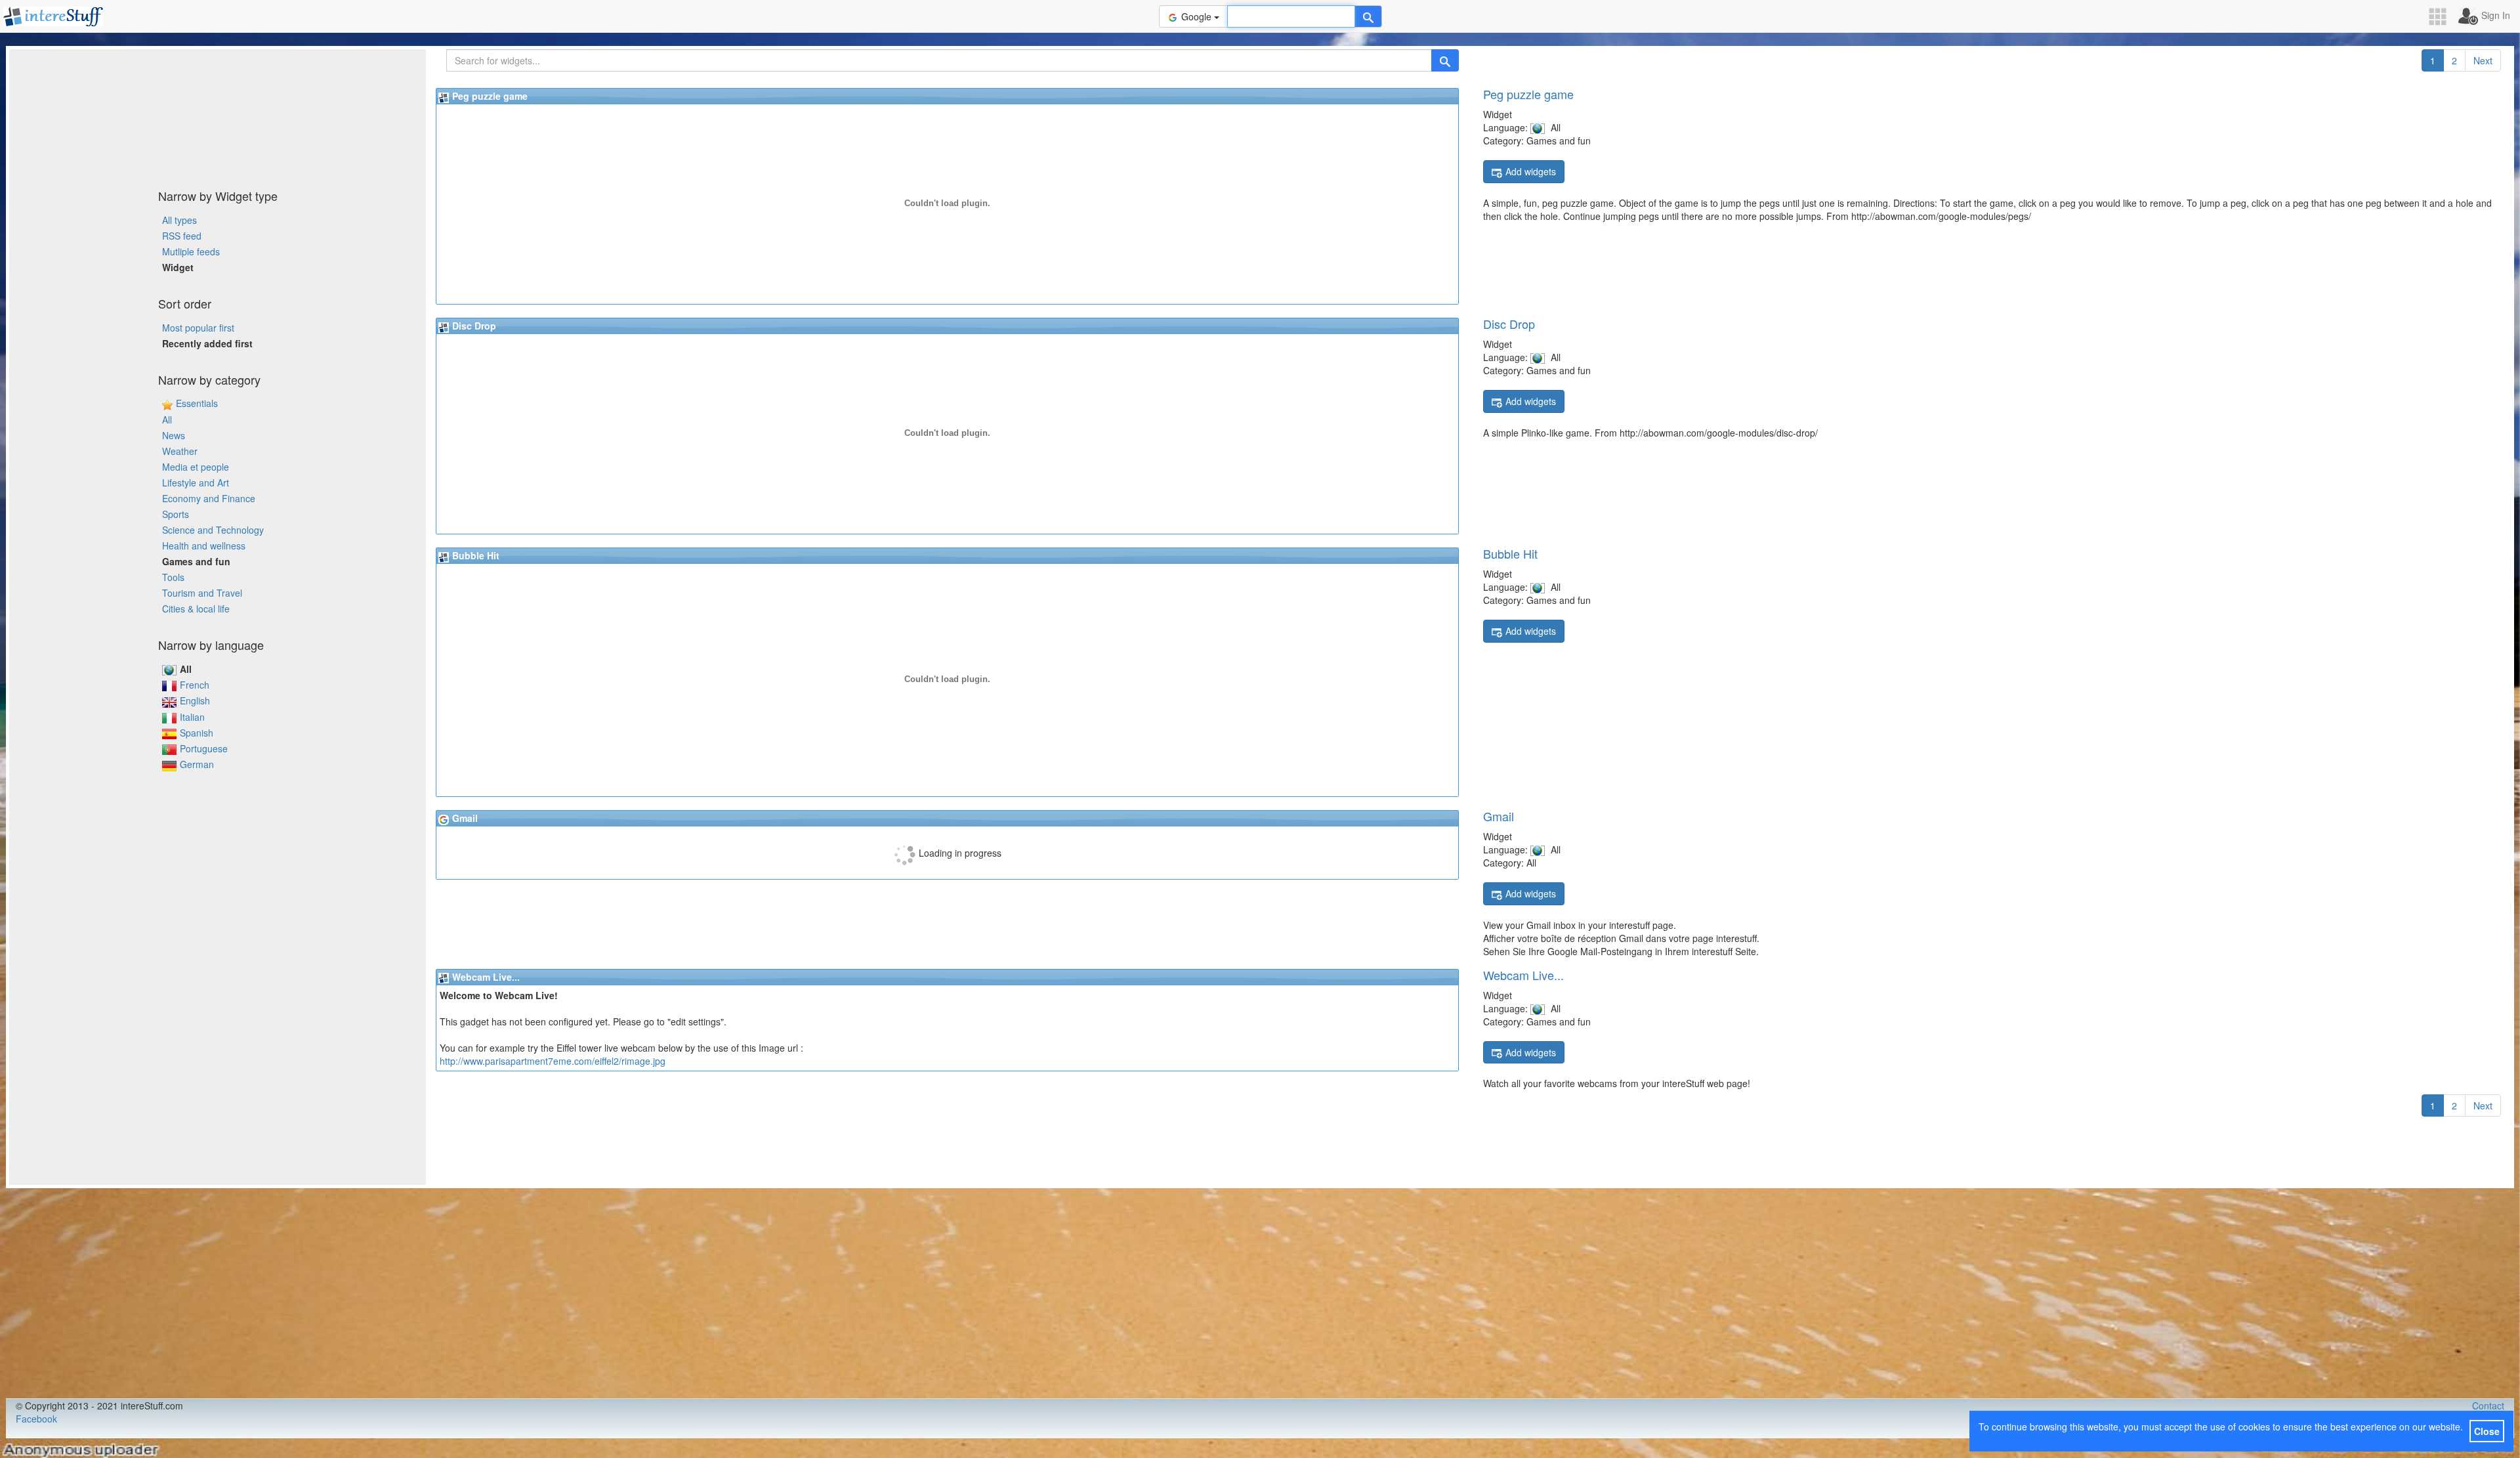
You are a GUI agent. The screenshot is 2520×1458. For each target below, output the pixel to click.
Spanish (197, 733)
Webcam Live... (1523, 975)
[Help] (1368, 16)
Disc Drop (1509, 324)
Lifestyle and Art (196, 482)
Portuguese (204, 748)
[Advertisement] (218, 115)
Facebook (36, 1419)
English (195, 700)
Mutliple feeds (191, 251)
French (195, 685)
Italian (192, 717)
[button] (2442, 17)
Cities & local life (196, 609)
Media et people (196, 467)
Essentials (197, 403)
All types (179, 220)
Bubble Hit (1510, 553)
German (197, 764)
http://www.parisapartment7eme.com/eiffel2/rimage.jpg (553, 1061)
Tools (173, 577)
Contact (2488, 1405)
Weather (180, 451)
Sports (176, 514)
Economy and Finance (209, 498)
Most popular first (198, 328)
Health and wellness (204, 546)
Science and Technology (213, 530)
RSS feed (182, 236)
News (174, 435)
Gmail (1499, 816)
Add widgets (1531, 171)
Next (2483, 60)
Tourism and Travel (202, 593)
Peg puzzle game (1528, 94)
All (167, 419)
